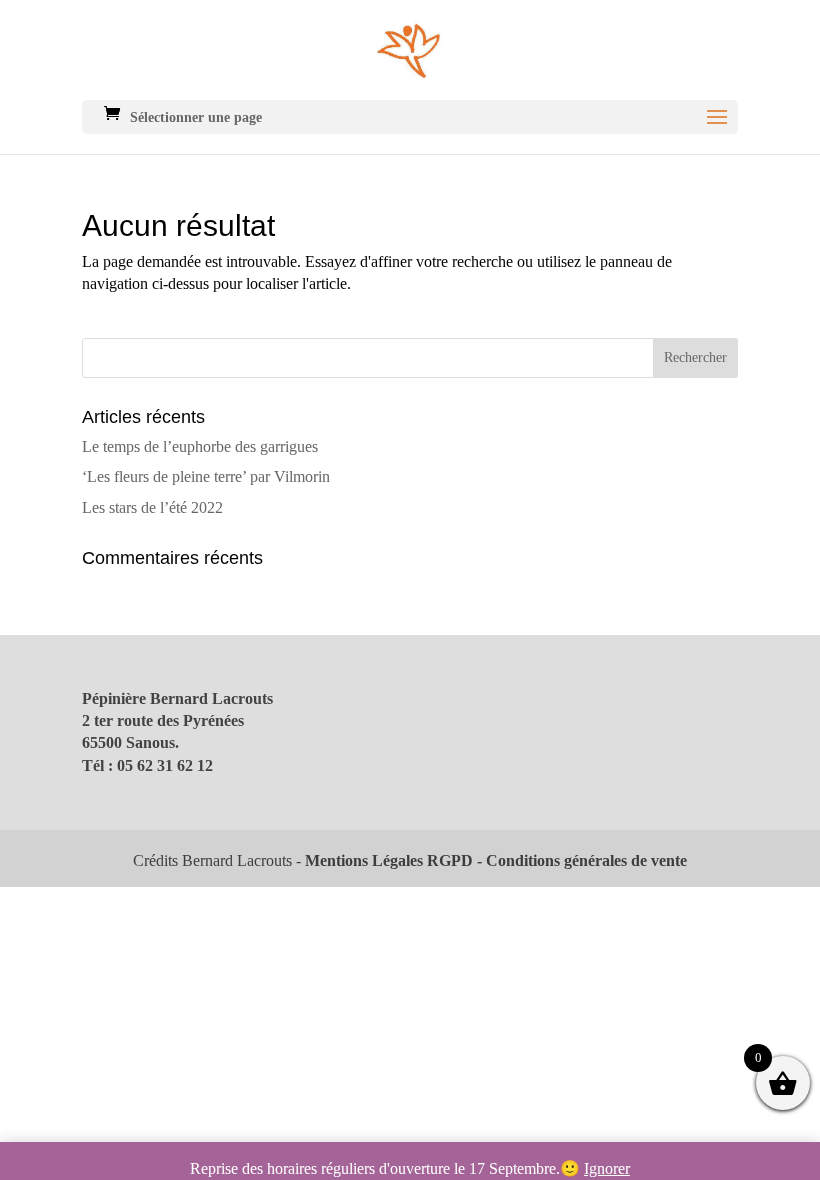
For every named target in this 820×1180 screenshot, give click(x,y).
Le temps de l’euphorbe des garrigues (200, 446)
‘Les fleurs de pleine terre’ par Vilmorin (206, 476)
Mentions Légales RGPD (389, 860)
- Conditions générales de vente (580, 860)
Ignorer (607, 1168)
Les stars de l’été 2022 (152, 507)
